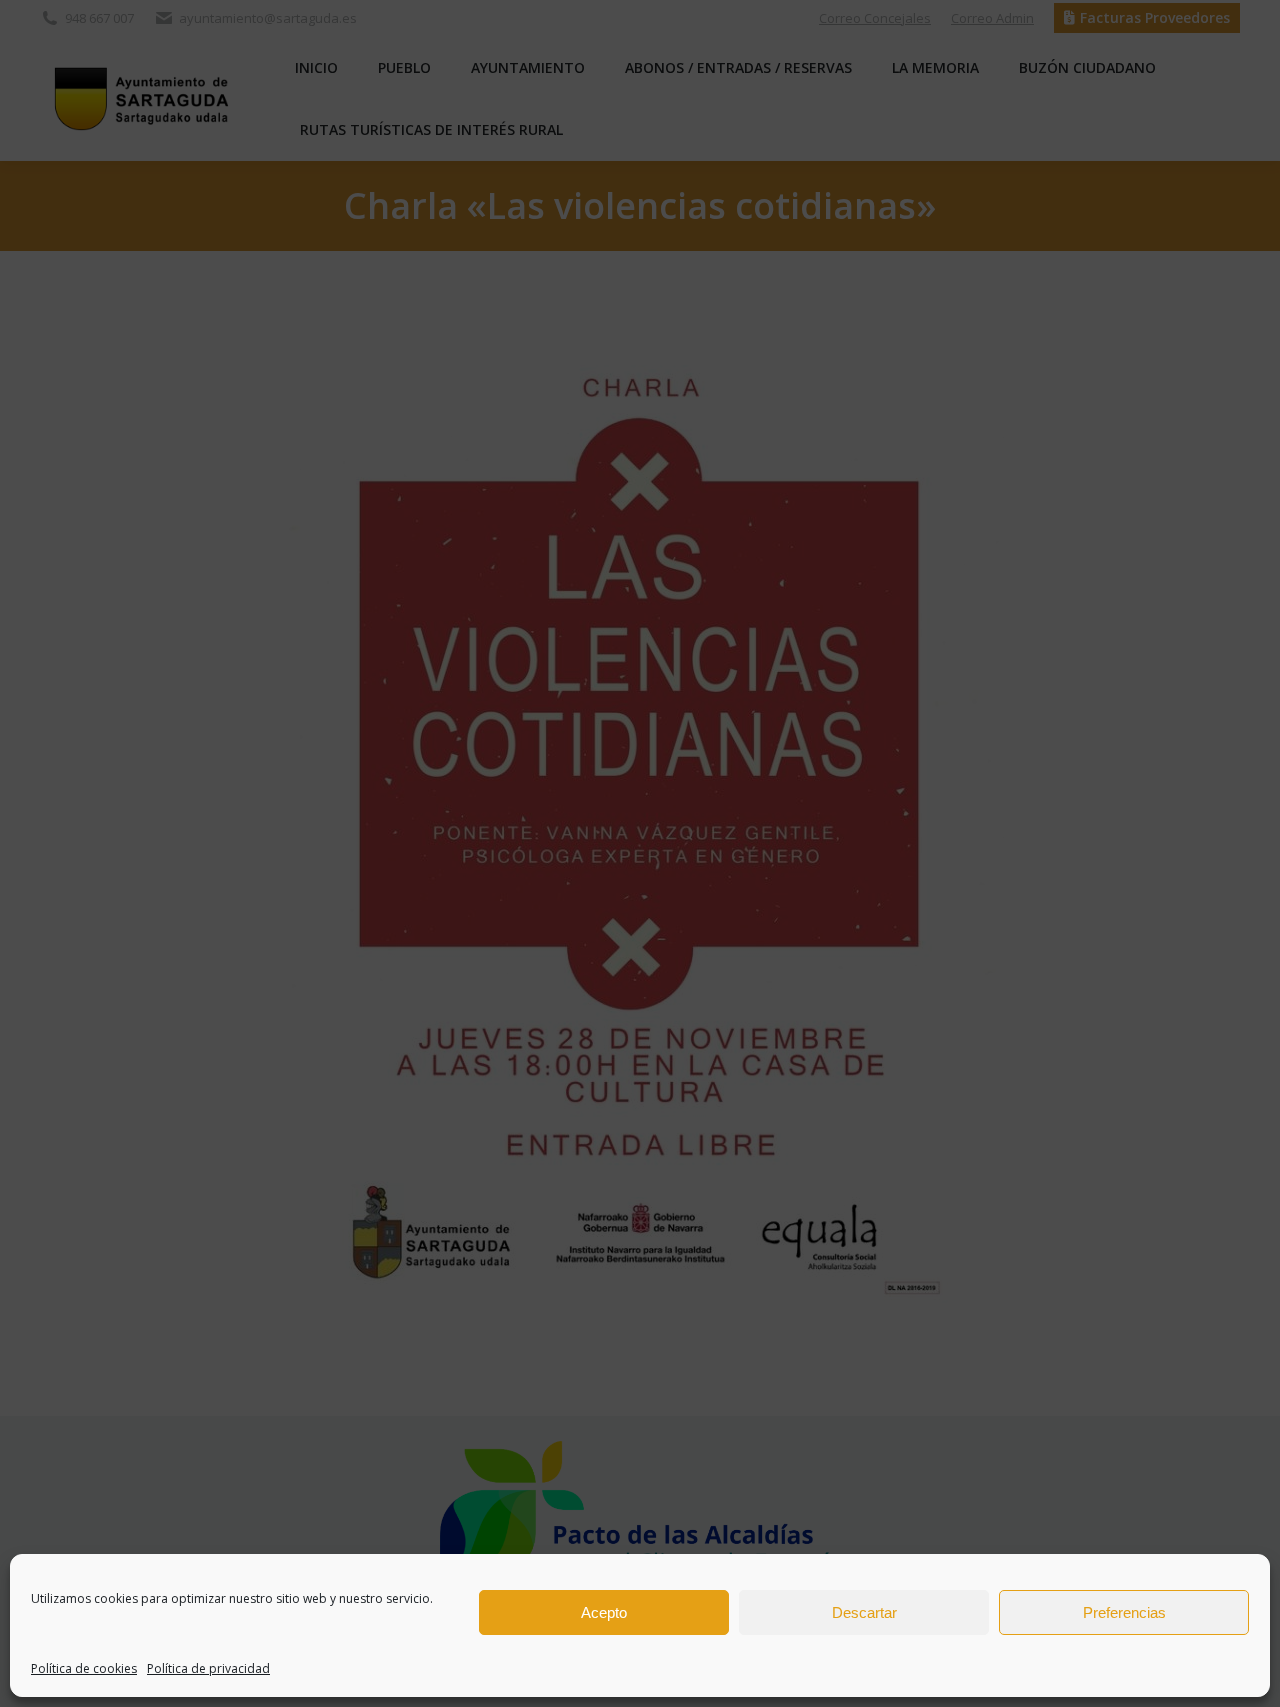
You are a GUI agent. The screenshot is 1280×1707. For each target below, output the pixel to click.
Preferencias (1124, 1612)
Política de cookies (84, 1668)
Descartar (864, 1612)
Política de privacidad (208, 1668)
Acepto (604, 1612)
